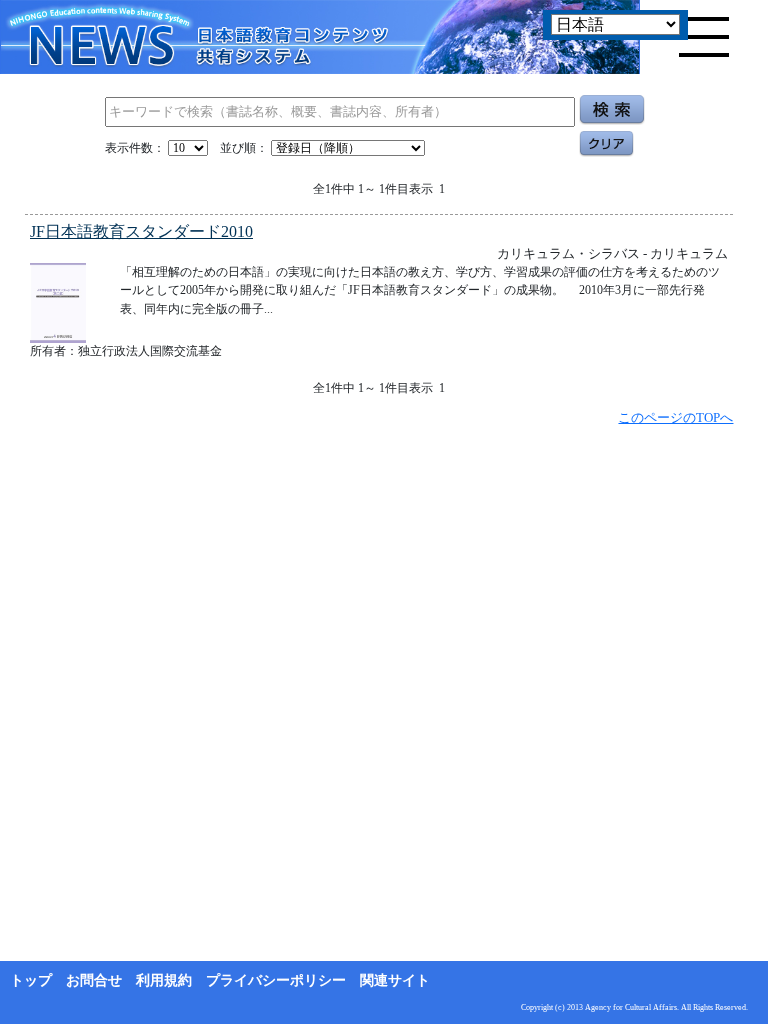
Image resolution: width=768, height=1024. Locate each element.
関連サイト (395, 980)
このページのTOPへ (675, 417)
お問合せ (94, 980)
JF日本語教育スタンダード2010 (141, 231)
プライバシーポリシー (276, 980)
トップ (31, 980)
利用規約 (164, 980)
